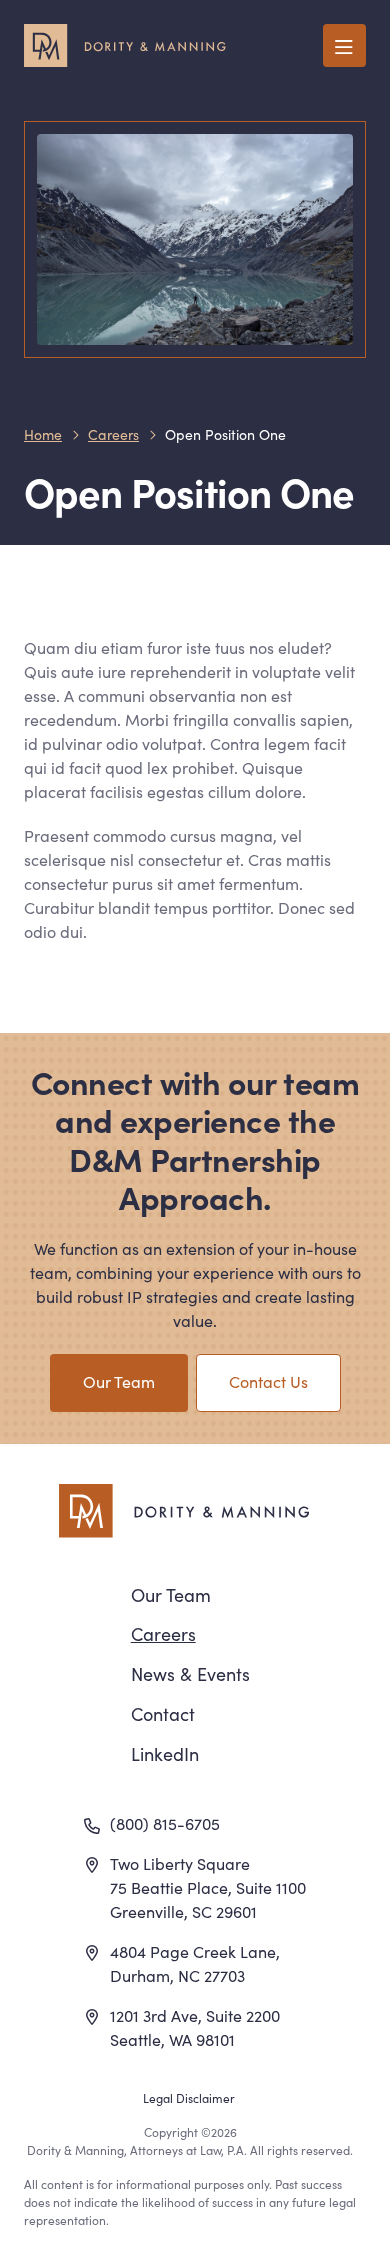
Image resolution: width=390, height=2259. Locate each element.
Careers (113, 434)
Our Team (119, 1381)
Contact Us (268, 1381)
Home (43, 434)
